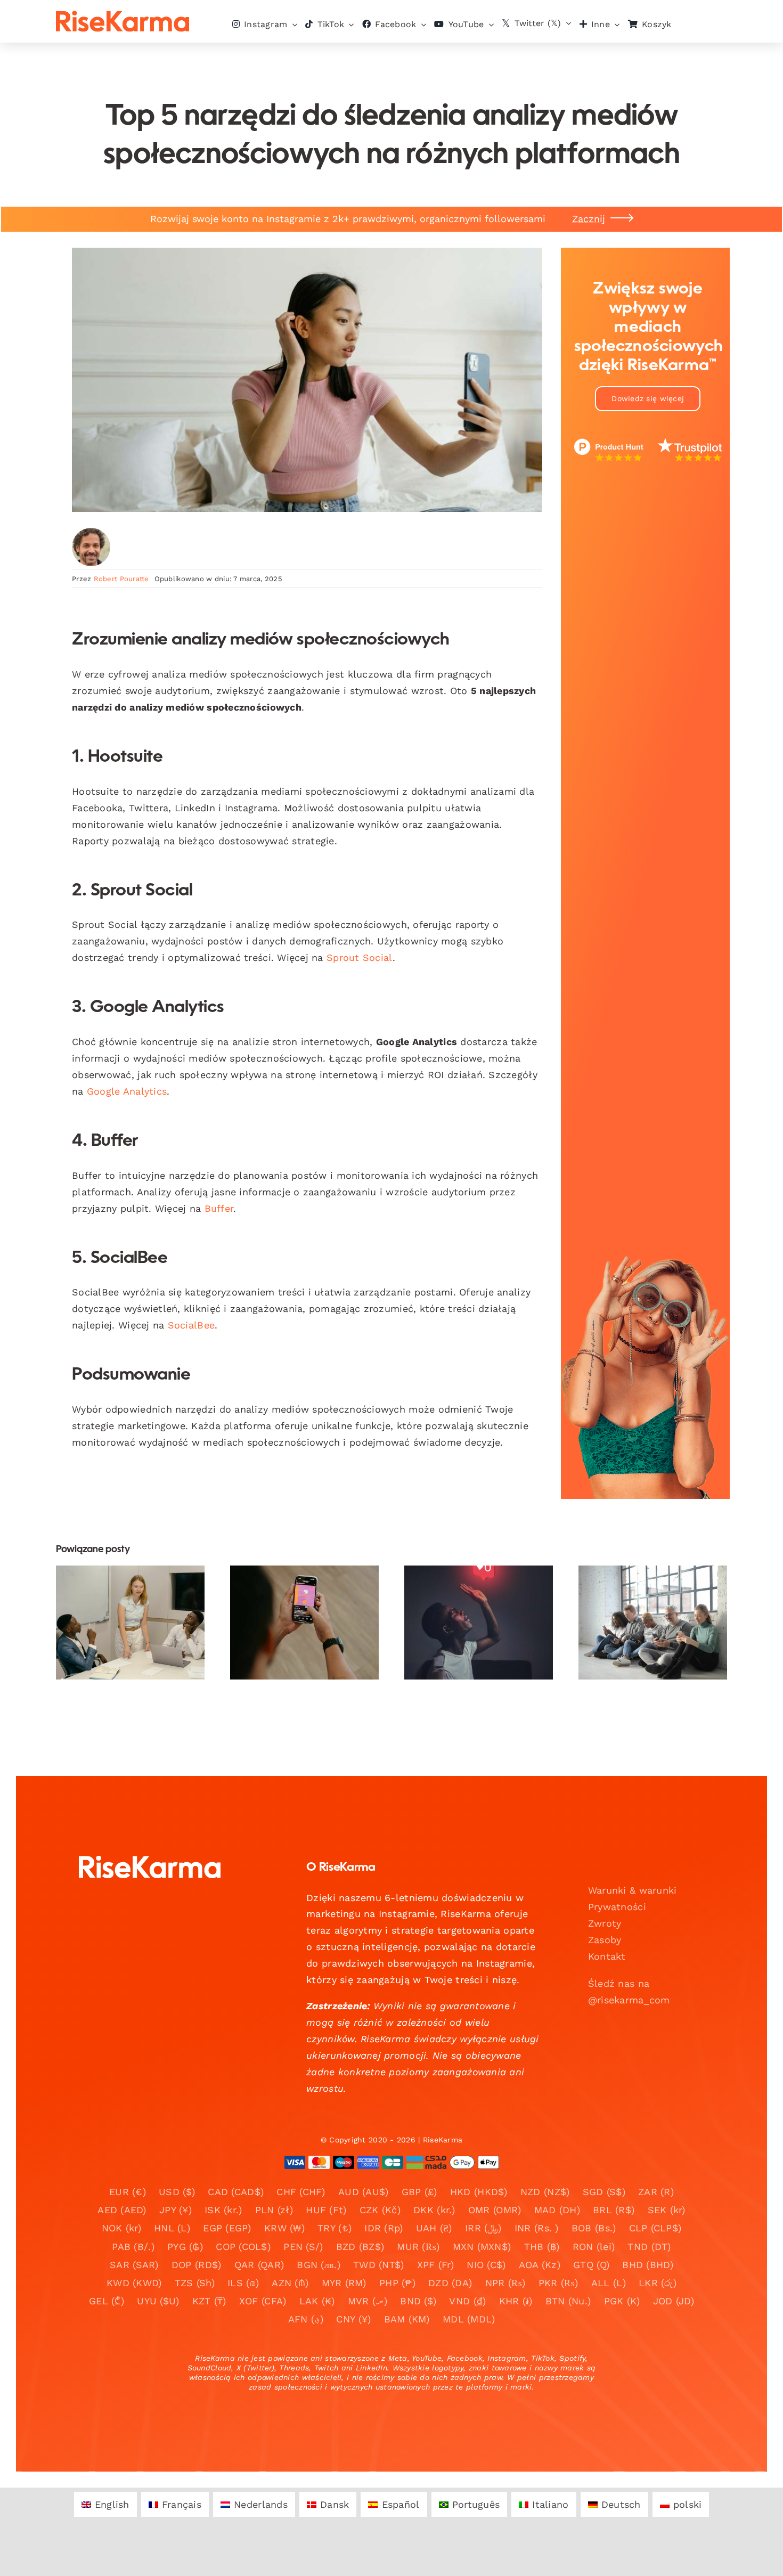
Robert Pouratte (121, 579)
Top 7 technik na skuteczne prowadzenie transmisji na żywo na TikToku (470, 1584)
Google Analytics (127, 1091)
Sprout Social (360, 957)
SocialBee (191, 1325)
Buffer (219, 1208)
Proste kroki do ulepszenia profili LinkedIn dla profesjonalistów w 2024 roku (121, 1584)
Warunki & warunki (633, 1890)
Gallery (139, 1584)
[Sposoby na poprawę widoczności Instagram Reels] (304, 1623)
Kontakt (607, 1956)
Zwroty (605, 1923)
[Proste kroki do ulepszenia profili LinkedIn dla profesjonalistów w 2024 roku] (130, 1623)
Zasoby (605, 1940)
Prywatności (617, 1907)
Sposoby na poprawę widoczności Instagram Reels (295, 1598)
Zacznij (589, 219)
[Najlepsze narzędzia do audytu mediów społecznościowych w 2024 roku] (653, 1623)
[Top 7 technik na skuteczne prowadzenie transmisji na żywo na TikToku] (479, 1623)
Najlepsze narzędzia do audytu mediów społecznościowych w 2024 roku (644, 1591)
